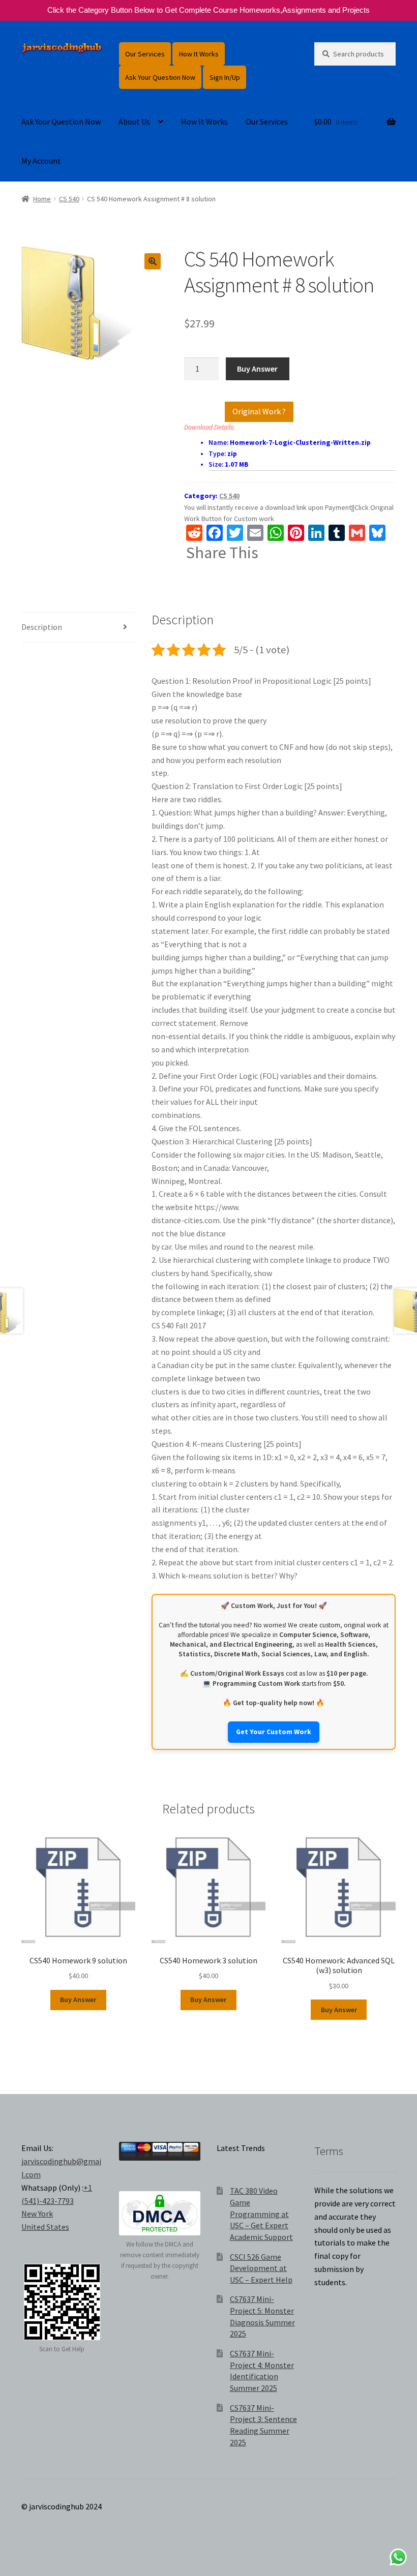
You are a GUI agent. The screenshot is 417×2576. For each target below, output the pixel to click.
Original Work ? (259, 411)
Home (42, 199)
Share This (222, 553)
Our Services (145, 54)
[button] (153, 261)
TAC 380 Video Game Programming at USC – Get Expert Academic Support (261, 2214)
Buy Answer (257, 369)
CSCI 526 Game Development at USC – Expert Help (261, 2268)
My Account (41, 161)
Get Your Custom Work (274, 1732)
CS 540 (69, 199)
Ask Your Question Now (160, 77)
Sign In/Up (225, 77)
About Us (134, 122)
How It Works (199, 54)
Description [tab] (42, 627)
